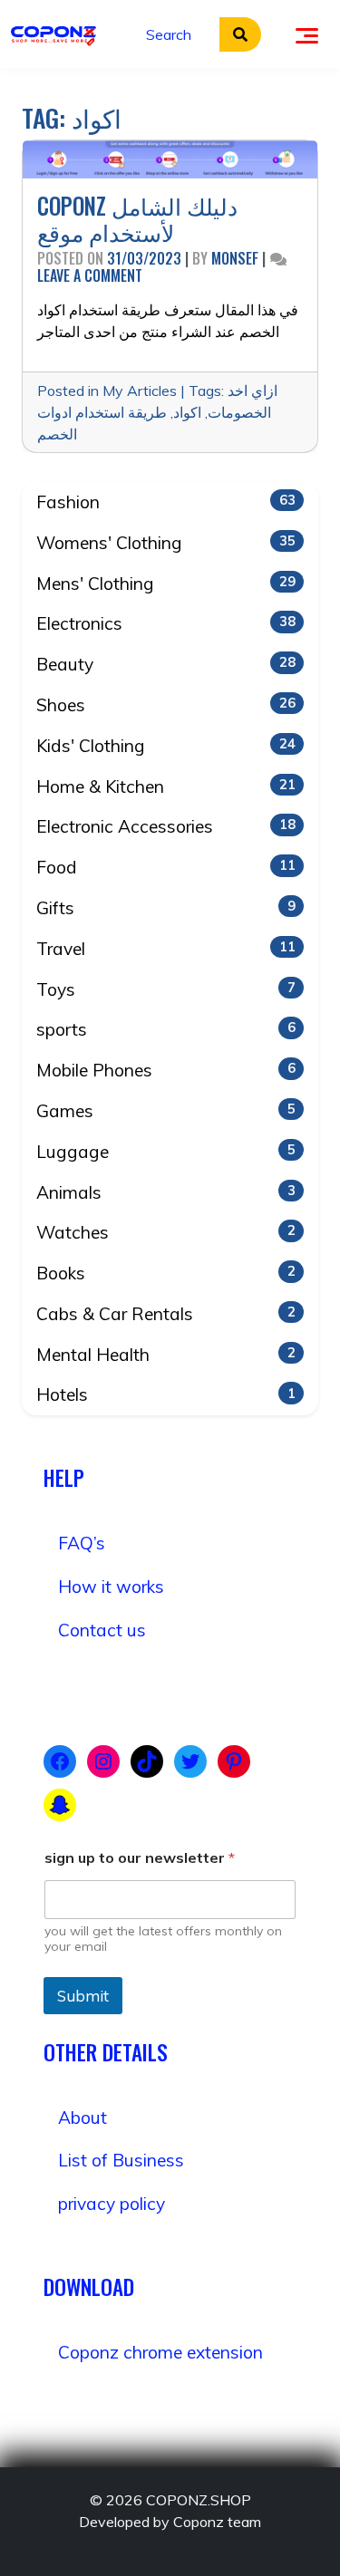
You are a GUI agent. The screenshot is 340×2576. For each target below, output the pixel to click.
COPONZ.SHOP (199, 2500)
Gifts (166, 908)
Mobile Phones (166, 1070)
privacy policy (112, 2204)
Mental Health (166, 1355)
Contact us (102, 1630)
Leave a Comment (90, 275)
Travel (166, 949)
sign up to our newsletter (140, 1858)
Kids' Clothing (166, 746)
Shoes (166, 705)
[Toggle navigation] (307, 34)
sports (166, 1029)
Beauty (166, 664)
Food (166, 867)
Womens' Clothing (166, 543)
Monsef (235, 258)
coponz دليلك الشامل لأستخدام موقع (137, 219)
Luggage (166, 1152)
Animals (166, 1192)
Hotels (166, 1394)
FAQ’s (82, 1543)
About (83, 2118)
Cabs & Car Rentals (166, 1314)
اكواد (187, 412)
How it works (111, 1587)
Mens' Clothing (166, 584)
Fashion (166, 502)
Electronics (166, 623)
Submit (83, 1996)
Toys (166, 989)
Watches (166, 1232)
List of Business (121, 2160)
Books (166, 1273)
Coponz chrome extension (160, 2352)
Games (166, 1111)
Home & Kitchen (166, 786)
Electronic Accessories (166, 826)
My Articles (140, 391)
